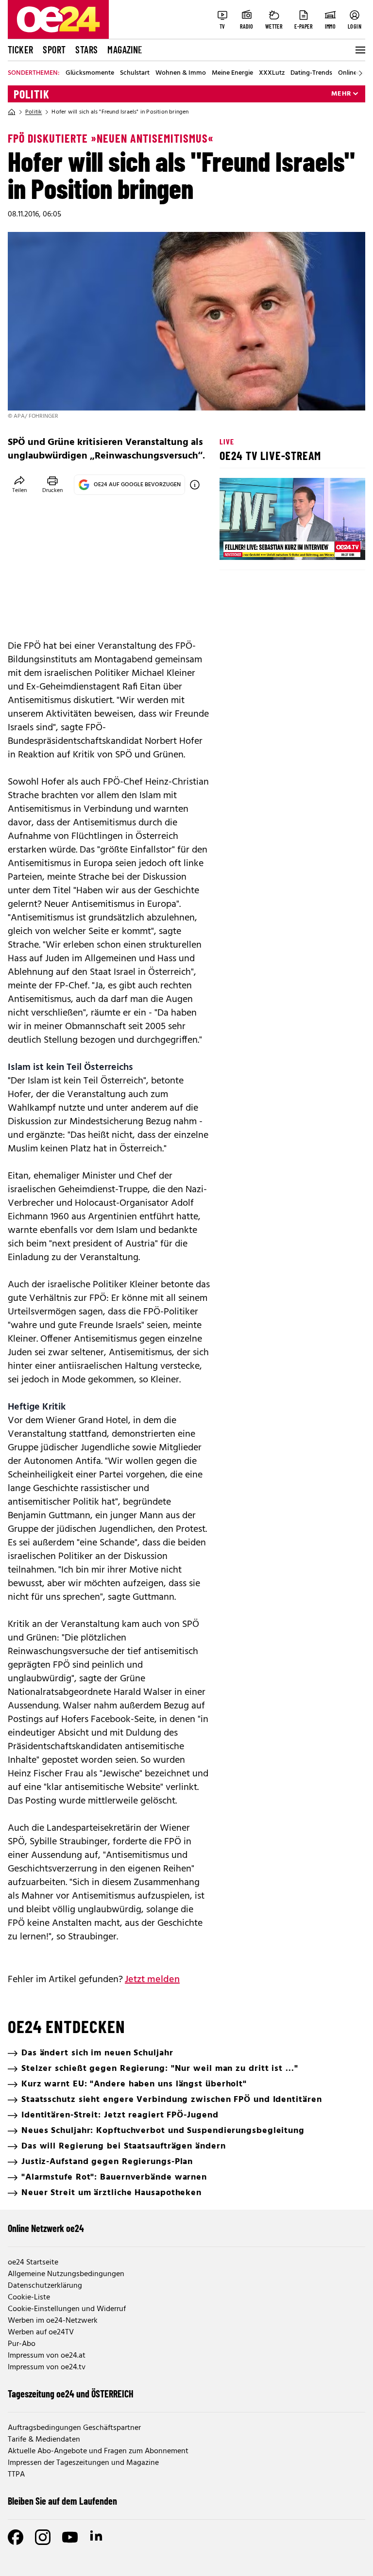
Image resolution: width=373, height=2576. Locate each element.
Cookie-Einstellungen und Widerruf (67, 2309)
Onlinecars (354, 73)
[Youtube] (70, 2537)
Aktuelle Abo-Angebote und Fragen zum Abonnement (98, 2451)
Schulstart (135, 73)
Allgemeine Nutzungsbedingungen (66, 2274)
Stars (86, 49)
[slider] (267, 544)
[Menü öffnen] (359, 50)
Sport (54, 49)
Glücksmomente (90, 73)
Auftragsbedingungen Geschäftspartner (74, 2428)
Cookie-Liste (29, 2297)
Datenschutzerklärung (45, 2286)
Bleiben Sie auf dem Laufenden (62, 2501)
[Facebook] (16, 2537)
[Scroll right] (360, 73)
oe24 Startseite (33, 2263)
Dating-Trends (311, 73)
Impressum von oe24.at (47, 2356)
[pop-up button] (334, 544)
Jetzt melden (152, 1980)
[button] (235, 544)
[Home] (12, 112)
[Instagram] (43, 2537)
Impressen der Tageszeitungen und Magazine (83, 2463)
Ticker (20, 49)
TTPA (16, 2475)
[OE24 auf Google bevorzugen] (195, 485)
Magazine (125, 49)
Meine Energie (232, 73)
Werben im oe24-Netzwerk (53, 2321)
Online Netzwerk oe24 (46, 2228)
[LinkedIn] (97, 2537)
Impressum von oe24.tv (47, 2367)
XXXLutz (272, 73)
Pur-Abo (22, 2344)
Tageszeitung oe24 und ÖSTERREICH (71, 2394)
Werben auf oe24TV (41, 2332)
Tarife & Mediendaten (44, 2440)
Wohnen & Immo (181, 73)
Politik (32, 94)
